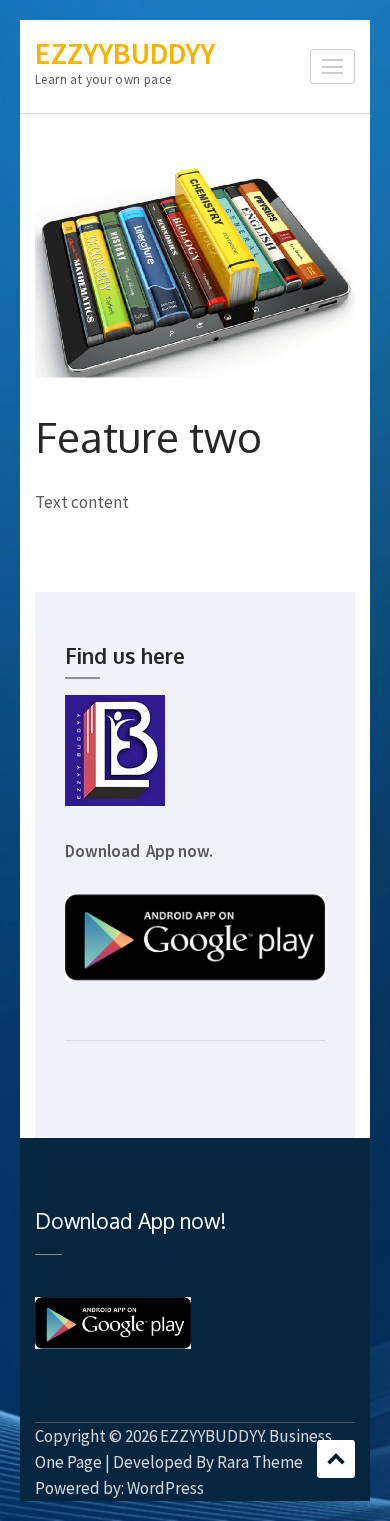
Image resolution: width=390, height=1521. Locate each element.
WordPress (165, 1488)
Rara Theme (260, 1462)
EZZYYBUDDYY (125, 53)
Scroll (336, 1459)
